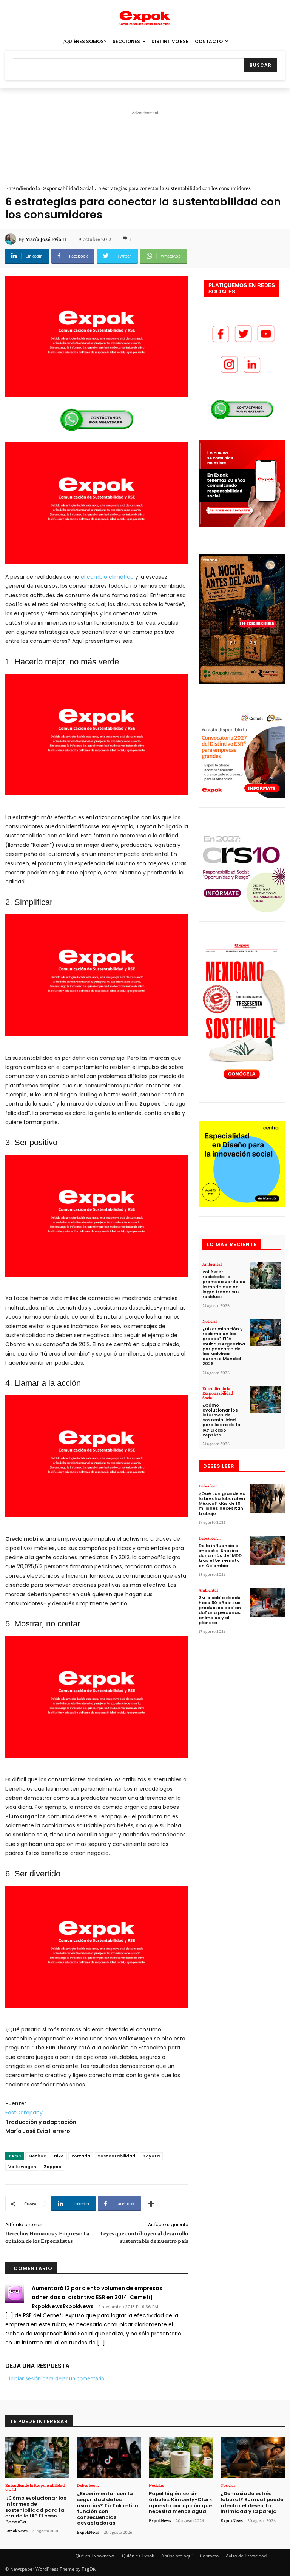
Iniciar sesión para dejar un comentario (57, 2378)
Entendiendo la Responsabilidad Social (49, 188)
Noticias (210, 1321)
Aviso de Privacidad (246, 2556)
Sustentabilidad (116, 2156)
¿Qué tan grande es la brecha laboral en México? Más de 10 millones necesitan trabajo (222, 1503)
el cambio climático (107, 577)
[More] (151, 2204)
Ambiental (212, 1264)
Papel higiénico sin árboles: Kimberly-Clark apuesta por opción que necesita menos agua (180, 2502)
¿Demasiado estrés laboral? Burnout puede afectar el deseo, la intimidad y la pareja (252, 2502)
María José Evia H (46, 239)
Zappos (52, 2167)
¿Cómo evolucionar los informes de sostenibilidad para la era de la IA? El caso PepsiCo (221, 1420)
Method (37, 2156)
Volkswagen (22, 2167)
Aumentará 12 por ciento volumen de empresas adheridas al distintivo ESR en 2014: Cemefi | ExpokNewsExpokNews (97, 2297)
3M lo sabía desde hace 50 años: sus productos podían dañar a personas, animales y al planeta (220, 1610)
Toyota (151, 2156)
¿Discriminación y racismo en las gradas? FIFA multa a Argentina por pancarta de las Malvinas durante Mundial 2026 (224, 1346)
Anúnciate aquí (177, 2556)
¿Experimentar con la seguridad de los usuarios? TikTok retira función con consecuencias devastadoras (108, 2508)
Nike (59, 2156)
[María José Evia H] (12, 239)
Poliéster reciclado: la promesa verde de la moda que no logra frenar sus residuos (224, 1284)
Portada (81, 2156)
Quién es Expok (138, 2556)
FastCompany (24, 2113)
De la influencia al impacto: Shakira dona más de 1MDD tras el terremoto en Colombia (220, 1556)
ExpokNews (16, 2531)
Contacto (209, 2556)
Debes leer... (210, 1486)
